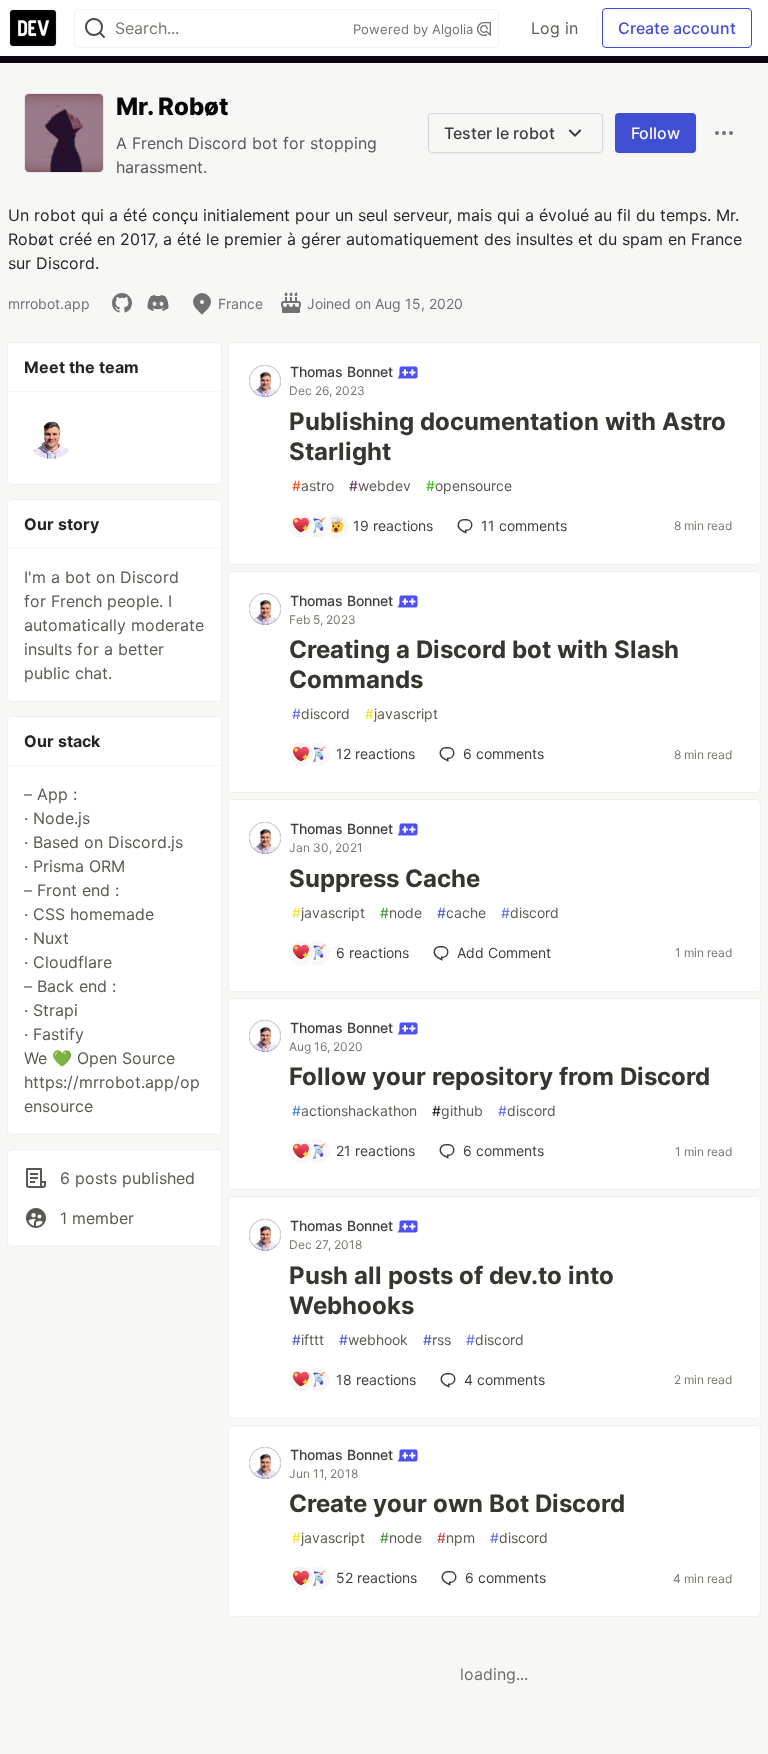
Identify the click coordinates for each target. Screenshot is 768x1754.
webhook (373, 1339)
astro (313, 485)
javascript (401, 713)
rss (437, 1339)
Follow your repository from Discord (499, 1076)
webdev (380, 485)
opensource (469, 485)
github (457, 1110)
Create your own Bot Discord (457, 1503)
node (401, 912)
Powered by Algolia (415, 29)
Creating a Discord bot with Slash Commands (484, 664)
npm (456, 1537)
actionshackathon (354, 1110)
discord (321, 713)
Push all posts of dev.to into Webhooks (451, 1290)
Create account (677, 28)
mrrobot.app (49, 303)
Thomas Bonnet (343, 371)
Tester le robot (501, 133)
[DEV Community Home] (33, 28)
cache (461, 912)
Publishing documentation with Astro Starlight (507, 436)
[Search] (95, 28)
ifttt (308, 1339)
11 (524, 525)
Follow (655, 133)
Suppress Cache (384, 878)
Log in (554, 28)
